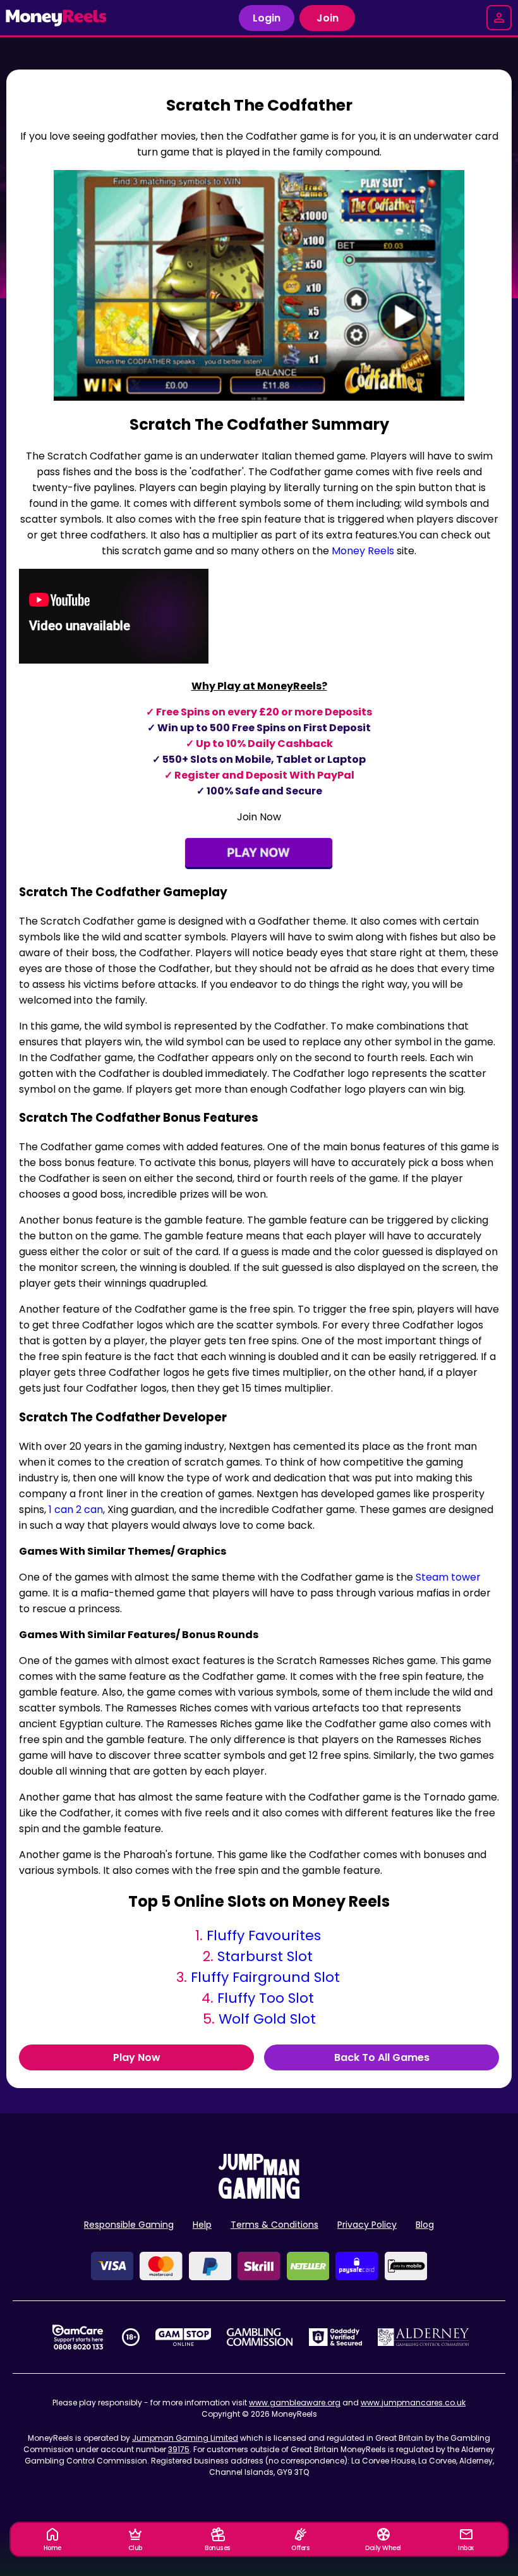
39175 (179, 2449)
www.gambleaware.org (295, 2403)
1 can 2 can (76, 1510)
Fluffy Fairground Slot (265, 1977)
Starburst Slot (265, 1956)
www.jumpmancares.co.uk (413, 2403)
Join (328, 18)
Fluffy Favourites (264, 1935)
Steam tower (448, 1577)
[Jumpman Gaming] (259, 2195)
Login (267, 18)
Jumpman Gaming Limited (185, 2438)
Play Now (137, 2057)
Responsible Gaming (129, 2225)
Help (202, 2225)
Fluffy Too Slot (266, 1998)
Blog (425, 2225)
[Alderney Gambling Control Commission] (424, 2337)
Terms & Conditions (274, 2225)
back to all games (382, 2057)
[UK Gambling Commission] (260, 2337)
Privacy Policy (367, 2225)
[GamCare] (78, 2337)
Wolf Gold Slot (267, 2019)
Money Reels (363, 551)
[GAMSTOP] (184, 2337)
